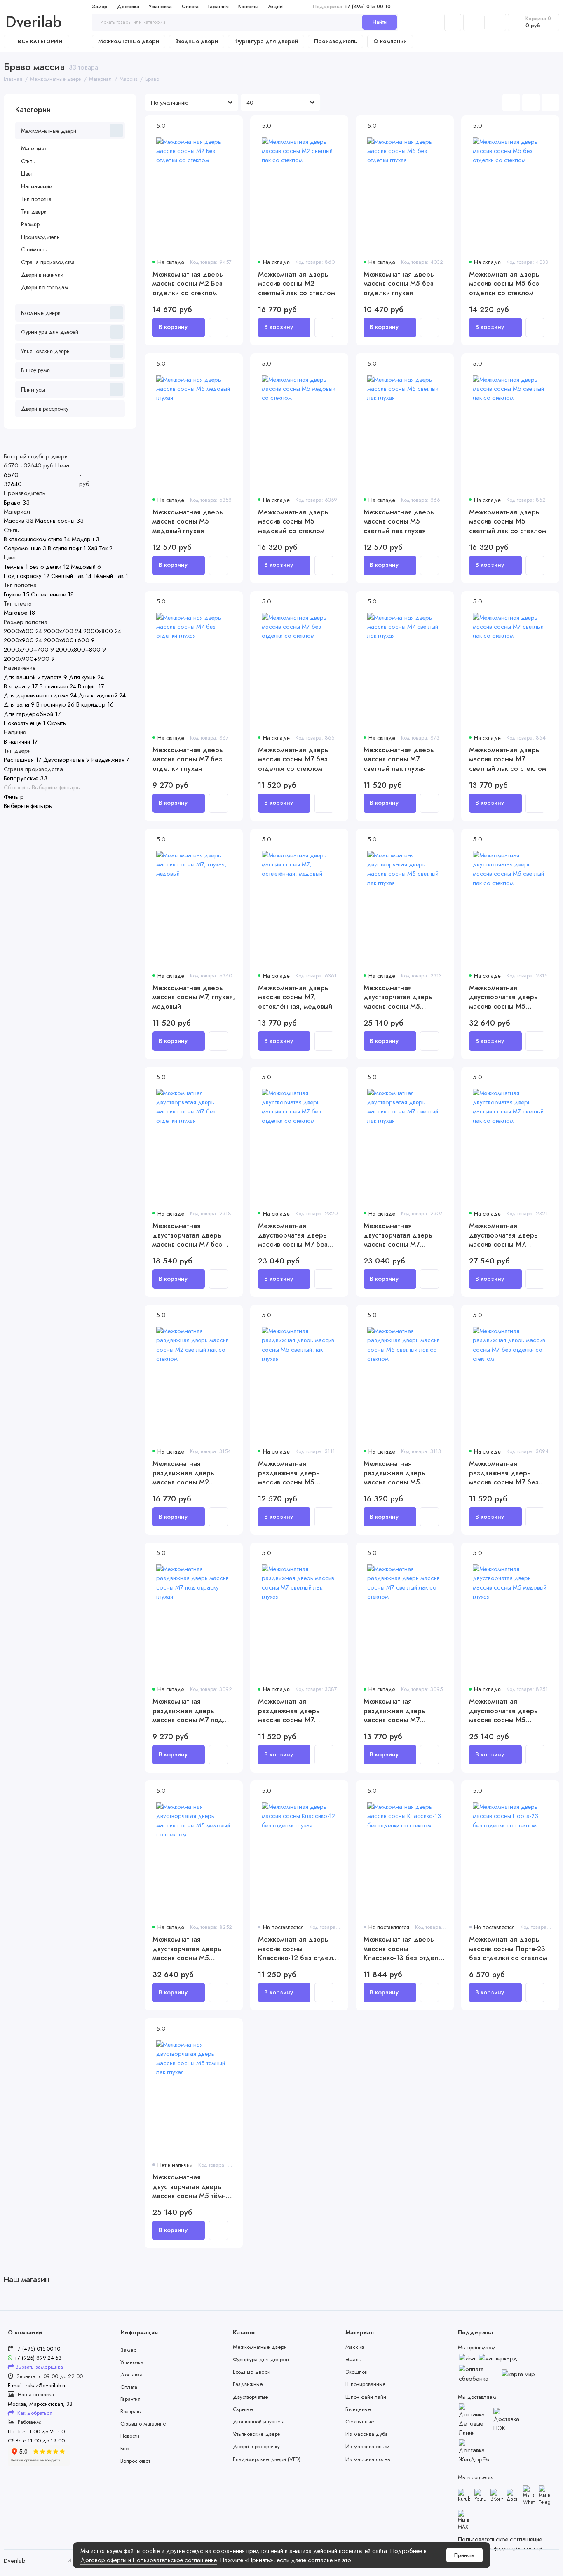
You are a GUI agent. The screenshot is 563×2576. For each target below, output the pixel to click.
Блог (125, 2448)
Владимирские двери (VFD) (267, 2459)
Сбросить (17, 788)
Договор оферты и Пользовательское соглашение (149, 2560)
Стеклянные (360, 2422)
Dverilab (33, 22)
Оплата (190, 7)
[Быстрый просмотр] (218, 327)
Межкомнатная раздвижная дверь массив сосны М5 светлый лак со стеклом (402, 1473)
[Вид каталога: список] (531, 103)
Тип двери (34, 211)
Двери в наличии (42, 275)
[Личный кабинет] (453, 22)
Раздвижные (248, 2384)
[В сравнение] (232, 126)
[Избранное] (495, 22)
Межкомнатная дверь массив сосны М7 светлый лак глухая (399, 759)
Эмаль (353, 2359)
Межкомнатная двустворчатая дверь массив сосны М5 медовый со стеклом (187, 1948)
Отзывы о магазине (143, 2424)
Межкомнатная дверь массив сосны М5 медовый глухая (188, 521)
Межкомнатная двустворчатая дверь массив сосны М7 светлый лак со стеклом (508, 1235)
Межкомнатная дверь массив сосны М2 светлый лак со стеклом (297, 283)
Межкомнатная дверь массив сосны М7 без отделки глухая (188, 759)
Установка (160, 7)
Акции (275, 7)
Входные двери (197, 41)
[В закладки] (232, 136)
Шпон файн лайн (366, 2397)
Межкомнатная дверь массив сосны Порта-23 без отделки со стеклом (508, 1948)
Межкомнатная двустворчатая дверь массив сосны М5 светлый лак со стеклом (508, 997)
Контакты (248, 7)
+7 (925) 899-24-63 (37, 2358)
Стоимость (34, 249)
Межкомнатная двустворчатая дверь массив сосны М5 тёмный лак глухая (193, 2186)
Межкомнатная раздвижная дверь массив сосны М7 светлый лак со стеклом (402, 1711)
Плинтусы (33, 390)
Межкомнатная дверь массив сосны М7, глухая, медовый (194, 997)
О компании (390, 41)
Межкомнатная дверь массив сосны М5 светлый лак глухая (399, 521)
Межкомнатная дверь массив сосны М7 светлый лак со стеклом (508, 759)
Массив (355, 2347)
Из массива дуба (367, 2434)
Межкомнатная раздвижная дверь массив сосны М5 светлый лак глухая (289, 1473)
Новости (130, 2436)
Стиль (28, 161)
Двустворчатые (251, 2397)
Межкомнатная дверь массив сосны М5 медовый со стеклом (293, 521)
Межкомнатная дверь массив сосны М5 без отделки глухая (399, 283)
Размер (30, 224)
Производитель (335, 41)
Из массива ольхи (367, 2446)
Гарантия (218, 7)
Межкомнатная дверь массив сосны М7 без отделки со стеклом (293, 759)
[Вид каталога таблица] (550, 103)
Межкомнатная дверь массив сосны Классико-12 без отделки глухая (299, 1948)
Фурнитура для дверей (266, 41)
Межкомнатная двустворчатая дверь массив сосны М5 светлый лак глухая (398, 997)
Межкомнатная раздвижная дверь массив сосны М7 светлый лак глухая (289, 1711)
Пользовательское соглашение (500, 2539)
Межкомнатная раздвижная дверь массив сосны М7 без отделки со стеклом (504, 1473)
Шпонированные (366, 2384)
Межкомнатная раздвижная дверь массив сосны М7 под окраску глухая (188, 1711)
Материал (34, 148)
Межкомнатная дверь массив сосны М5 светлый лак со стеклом (508, 521)
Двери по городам (45, 287)
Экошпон (357, 2372)
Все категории (40, 42)
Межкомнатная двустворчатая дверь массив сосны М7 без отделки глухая (187, 1235)
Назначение (36, 186)
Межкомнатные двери (129, 41)
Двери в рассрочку (45, 409)
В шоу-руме (35, 370)
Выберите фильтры (56, 788)
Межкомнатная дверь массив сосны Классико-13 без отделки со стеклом (405, 1948)
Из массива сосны (368, 2459)
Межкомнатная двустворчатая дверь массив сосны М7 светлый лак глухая (398, 1235)
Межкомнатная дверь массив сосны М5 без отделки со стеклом (504, 283)
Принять (464, 2555)
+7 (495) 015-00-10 (352, 7)
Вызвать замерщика (39, 2367)
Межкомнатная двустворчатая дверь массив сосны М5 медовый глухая (503, 1711)
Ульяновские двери (45, 351)
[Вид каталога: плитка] (511, 103)
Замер (100, 7)
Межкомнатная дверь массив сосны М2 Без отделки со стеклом (188, 283)
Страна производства (48, 262)
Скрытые (243, 2409)
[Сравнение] (474, 22)
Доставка (128, 7)
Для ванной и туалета (259, 2422)
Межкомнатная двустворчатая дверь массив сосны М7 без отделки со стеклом (293, 1235)
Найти (380, 22)
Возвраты (131, 2411)
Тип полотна (36, 199)
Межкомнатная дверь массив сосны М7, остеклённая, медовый (295, 997)
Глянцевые (358, 2409)
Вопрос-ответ (135, 2461)
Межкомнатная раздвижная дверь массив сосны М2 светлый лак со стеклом (191, 1473)
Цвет (27, 174)
